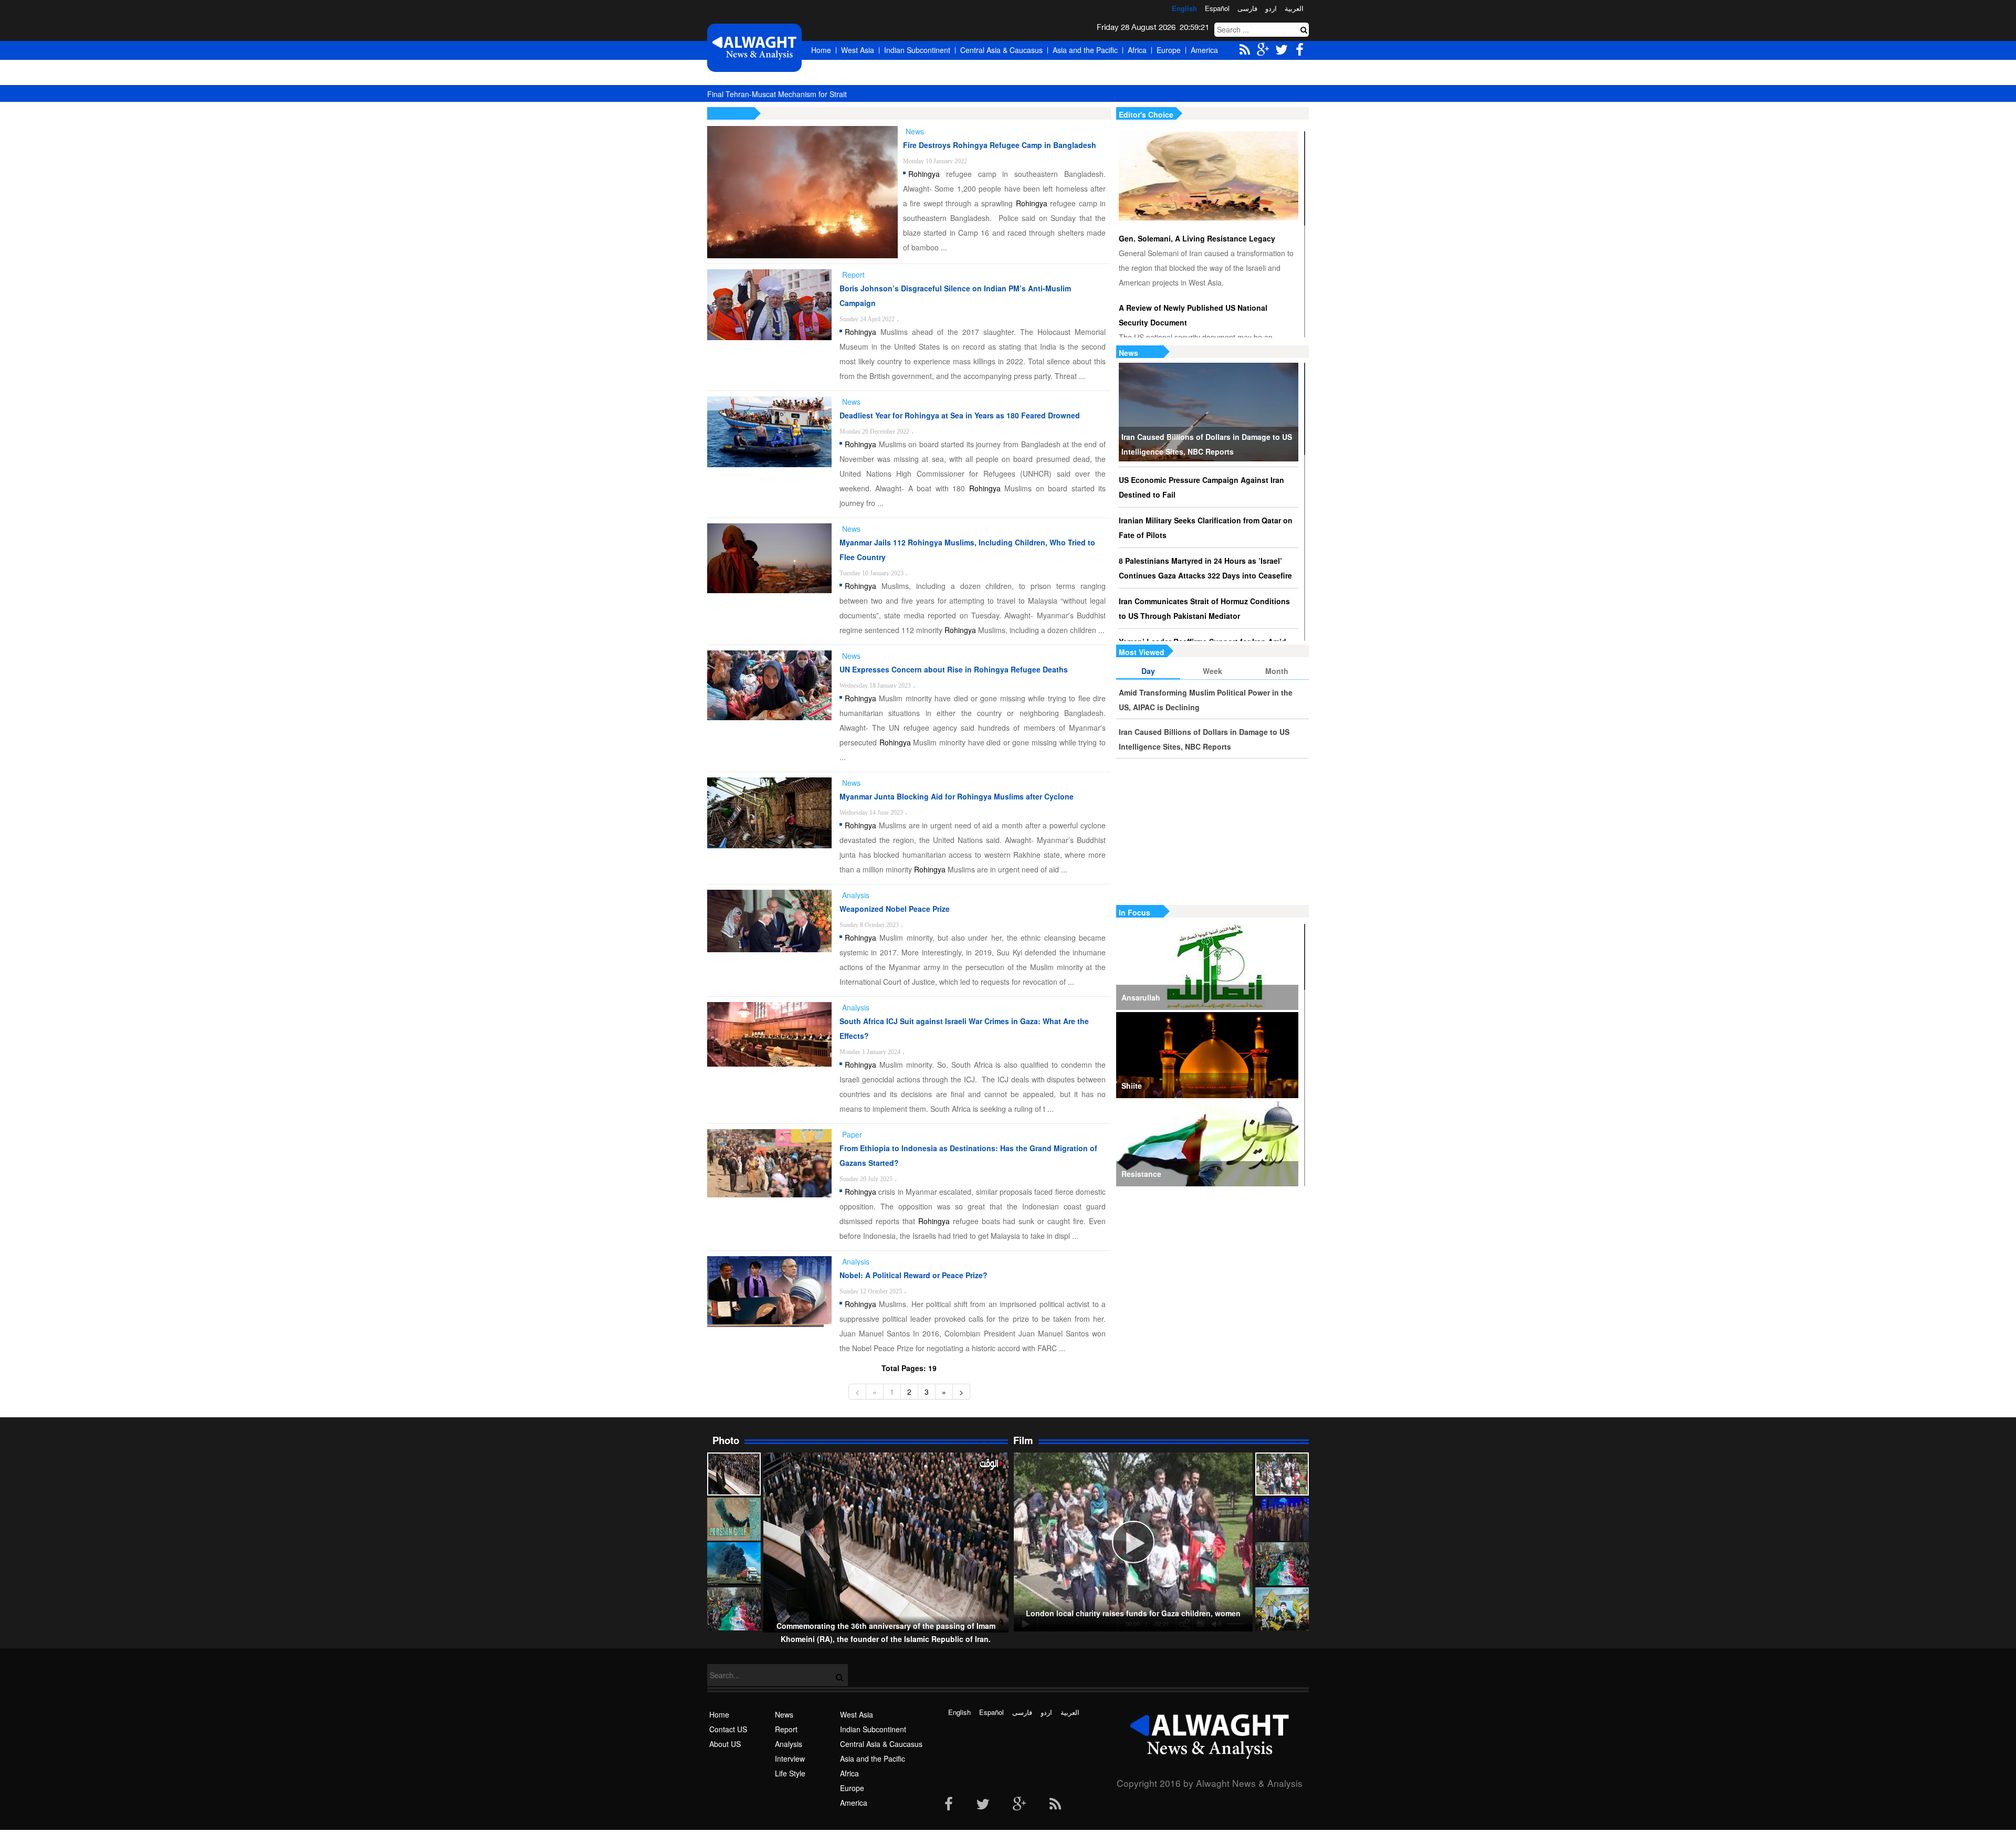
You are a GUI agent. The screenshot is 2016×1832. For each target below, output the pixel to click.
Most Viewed (1142, 652)
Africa (1137, 50)
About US (725, 1744)
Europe (1169, 50)
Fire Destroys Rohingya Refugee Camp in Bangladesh (1000, 145)
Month (1277, 671)
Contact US (728, 1729)
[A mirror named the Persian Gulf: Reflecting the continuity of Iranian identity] (734, 1519)
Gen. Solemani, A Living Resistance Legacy (1197, 238)
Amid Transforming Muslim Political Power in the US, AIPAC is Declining (1206, 700)
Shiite (1132, 1086)
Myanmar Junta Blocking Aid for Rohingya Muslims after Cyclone (957, 796)
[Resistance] (1207, 1143)
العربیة (1294, 8)
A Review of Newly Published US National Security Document (1193, 315)
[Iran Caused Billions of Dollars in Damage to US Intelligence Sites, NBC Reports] (1209, 412)
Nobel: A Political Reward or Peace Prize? (913, 1275)
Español (1217, 8)
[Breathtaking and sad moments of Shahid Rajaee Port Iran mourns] (734, 1564)
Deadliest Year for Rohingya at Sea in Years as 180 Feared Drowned (960, 415)
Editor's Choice (1146, 114)
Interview (790, 1759)
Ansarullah (1141, 997)
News (1128, 353)
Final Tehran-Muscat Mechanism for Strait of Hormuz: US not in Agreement (832, 94)
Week (1212, 671)
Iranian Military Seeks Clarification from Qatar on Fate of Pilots (1206, 528)
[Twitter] (983, 1805)
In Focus (1135, 912)
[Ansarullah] (1207, 967)
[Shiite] (1207, 1055)
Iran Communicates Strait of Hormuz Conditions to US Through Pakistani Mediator (1204, 608)
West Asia (858, 50)
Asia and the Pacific (1085, 50)
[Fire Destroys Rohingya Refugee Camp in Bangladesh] (802, 192)
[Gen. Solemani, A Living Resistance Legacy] (1209, 176)
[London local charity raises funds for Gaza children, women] (1282, 1474)
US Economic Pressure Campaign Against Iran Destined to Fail (1201, 487)
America (1204, 50)
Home (821, 50)
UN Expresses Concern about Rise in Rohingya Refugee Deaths (954, 669)
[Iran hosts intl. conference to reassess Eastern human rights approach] (1282, 1519)
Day (1148, 671)
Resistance (1141, 1174)
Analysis (789, 1744)
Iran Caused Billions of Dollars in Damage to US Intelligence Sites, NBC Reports (1207, 444)
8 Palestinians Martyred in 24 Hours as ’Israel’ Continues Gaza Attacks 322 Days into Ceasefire (1205, 568)
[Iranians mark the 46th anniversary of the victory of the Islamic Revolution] (1282, 1564)
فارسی (1247, 8)
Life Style (790, 1773)
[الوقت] (754, 48)
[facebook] (949, 1805)
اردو (1271, 8)
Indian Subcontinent (917, 50)
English (1184, 8)
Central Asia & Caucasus (1001, 50)
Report (786, 1729)
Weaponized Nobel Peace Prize (895, 909)
